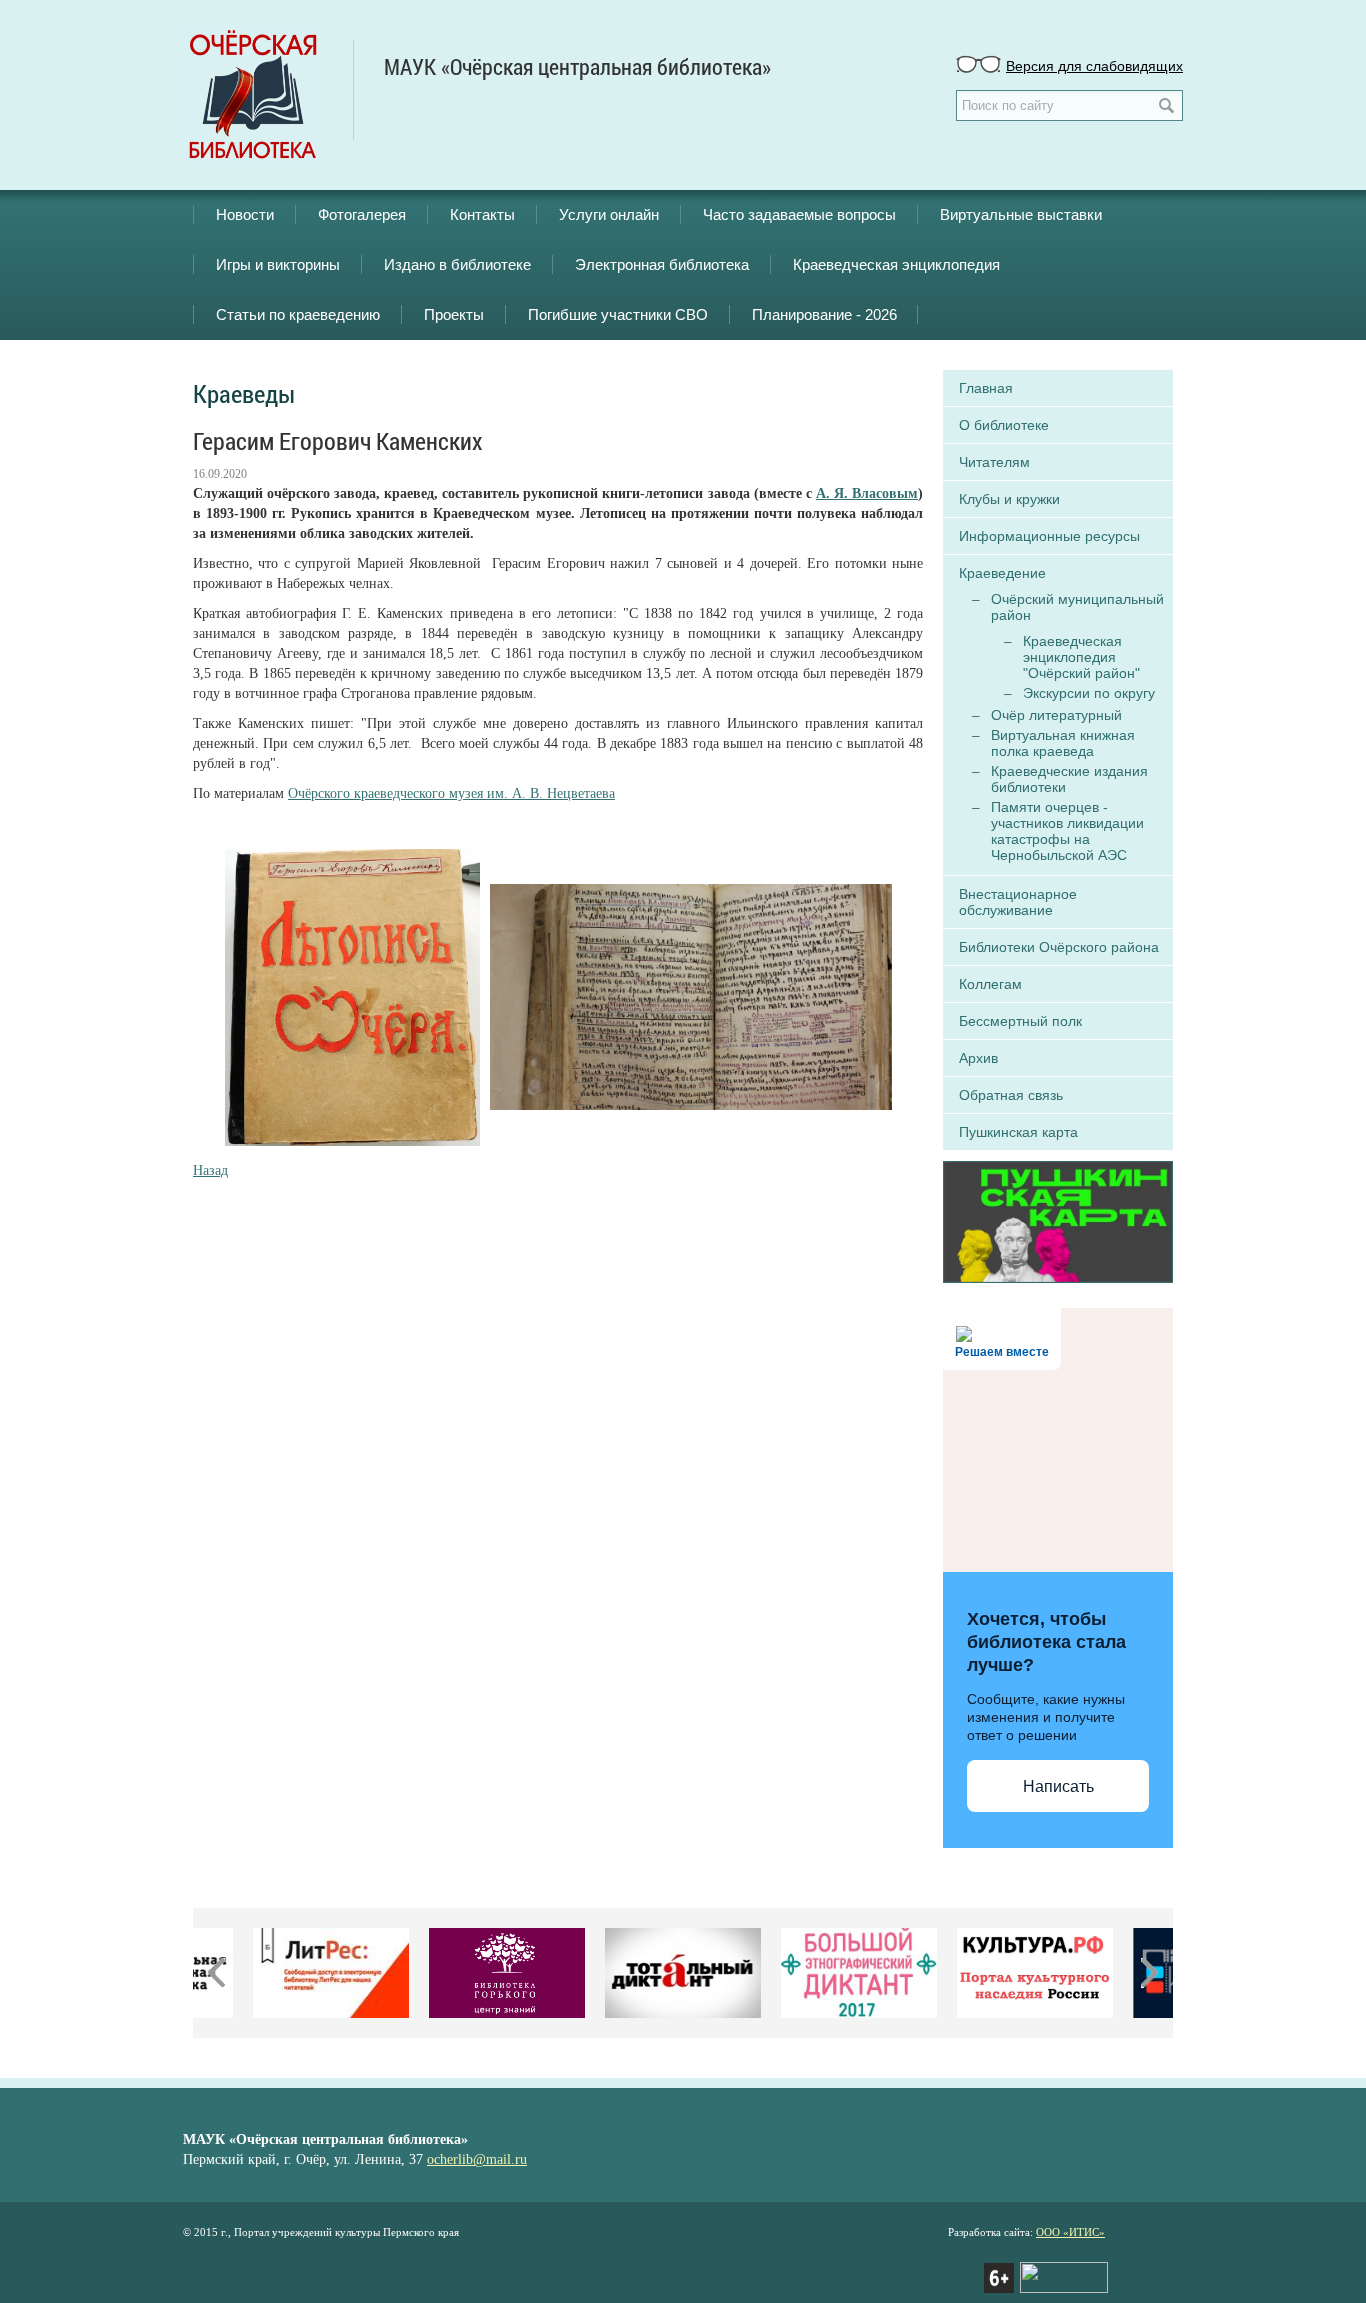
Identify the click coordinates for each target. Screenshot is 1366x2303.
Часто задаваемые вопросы (799, 214)
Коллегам (990, 984)
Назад (210, 1170)
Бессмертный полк (1020, 1021)
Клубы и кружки (1009, 499)
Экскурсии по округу (1089, 693)
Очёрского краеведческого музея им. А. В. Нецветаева (451, 793)
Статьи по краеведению (298, 314)
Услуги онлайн (609, 214)
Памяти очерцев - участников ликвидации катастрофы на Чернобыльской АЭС (1067, 831)
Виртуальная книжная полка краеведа (1063, 743)
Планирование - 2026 (824, 314)
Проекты (454, 314)
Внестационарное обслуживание (1018, 902)
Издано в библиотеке (457, 264)
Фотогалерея (362, 214)
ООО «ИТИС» (1070, 2232)
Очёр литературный (1056, 715)
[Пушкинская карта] (1058, 1220)
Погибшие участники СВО (618, 314)
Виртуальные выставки (1021, 214)
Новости (245, 214)
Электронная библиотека (662, 264)
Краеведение (1002, 573)
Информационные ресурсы (1049, 536)
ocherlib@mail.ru (477, 2159)
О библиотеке (1004, 425)
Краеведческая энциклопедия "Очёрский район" (1081, 657)
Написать (1058, 1786)
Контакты (482, 214)
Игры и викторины (278, 264)
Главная (986, 388)
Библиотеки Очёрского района (1059, 947)
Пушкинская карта (1018, 1132)
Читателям (994, 462)
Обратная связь (1011, 1095)
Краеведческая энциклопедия (896, 264)
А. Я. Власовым (867, 493)
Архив (978, 1058)
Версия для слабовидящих (1094, 65)
